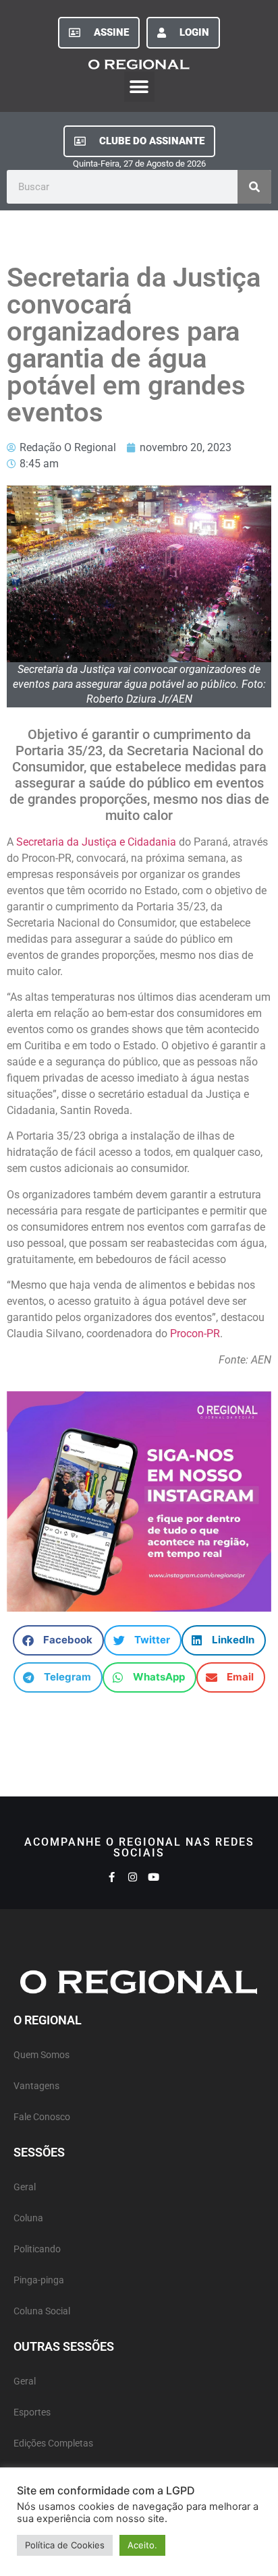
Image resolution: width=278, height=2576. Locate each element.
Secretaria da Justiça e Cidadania (96, 842)
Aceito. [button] (142, 2545)
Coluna (28, 2218)
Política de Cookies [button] (65, 2545)
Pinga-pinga (39, 2280)
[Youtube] (154, 1877)
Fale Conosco (42, 2117)
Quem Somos (41, 2055)
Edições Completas (53, 2443)
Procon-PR (195, 1334)
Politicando (37, 2249)
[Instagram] (133, 1877)
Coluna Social (42, 2311)
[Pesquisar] (254, 187)
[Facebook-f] (112, 1877)
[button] (139, 87)
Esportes (32, 2412)
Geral (25, 2187)
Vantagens (36, 2086)
